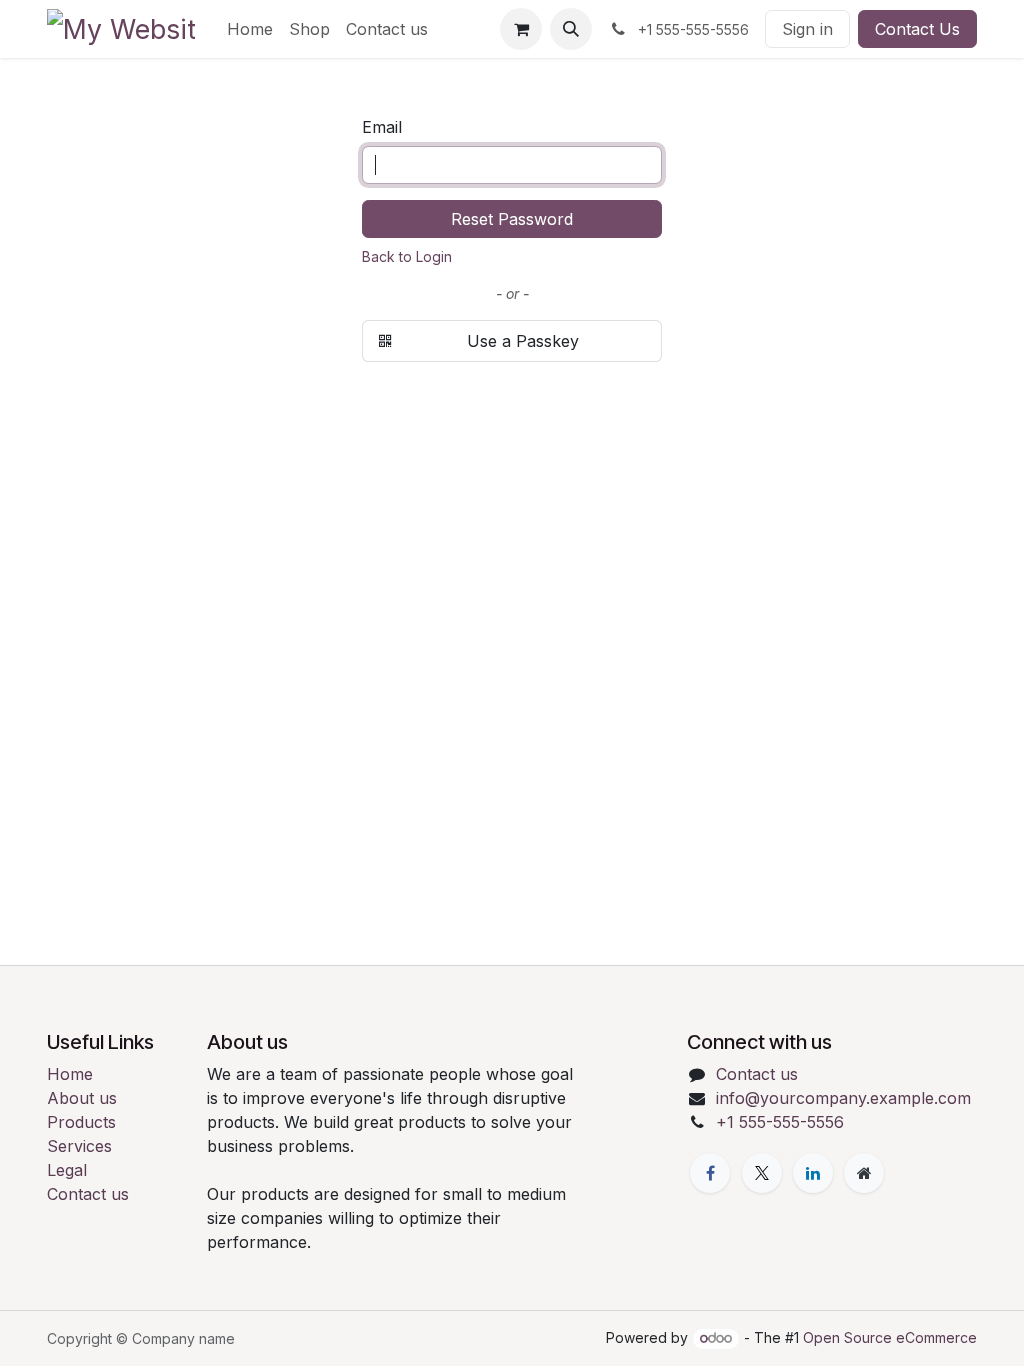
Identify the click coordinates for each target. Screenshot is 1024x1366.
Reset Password (512, 219)
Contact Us (917, 29)
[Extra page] (864, 1173)
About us (82, 1098)
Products (81, 1122)
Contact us (88, 1194)
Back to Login (407, 256)
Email (382, 127)
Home (70, 1074)
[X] (762, 1173)
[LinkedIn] (813, 1173)
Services (79, 1146)
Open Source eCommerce (890, 1337)
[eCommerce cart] (521, 29)
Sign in (807, 29)
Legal (67, 1170)
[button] (571, 29)
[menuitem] (250, 29)
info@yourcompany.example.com (843, 1098)
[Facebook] (710, 1173)
